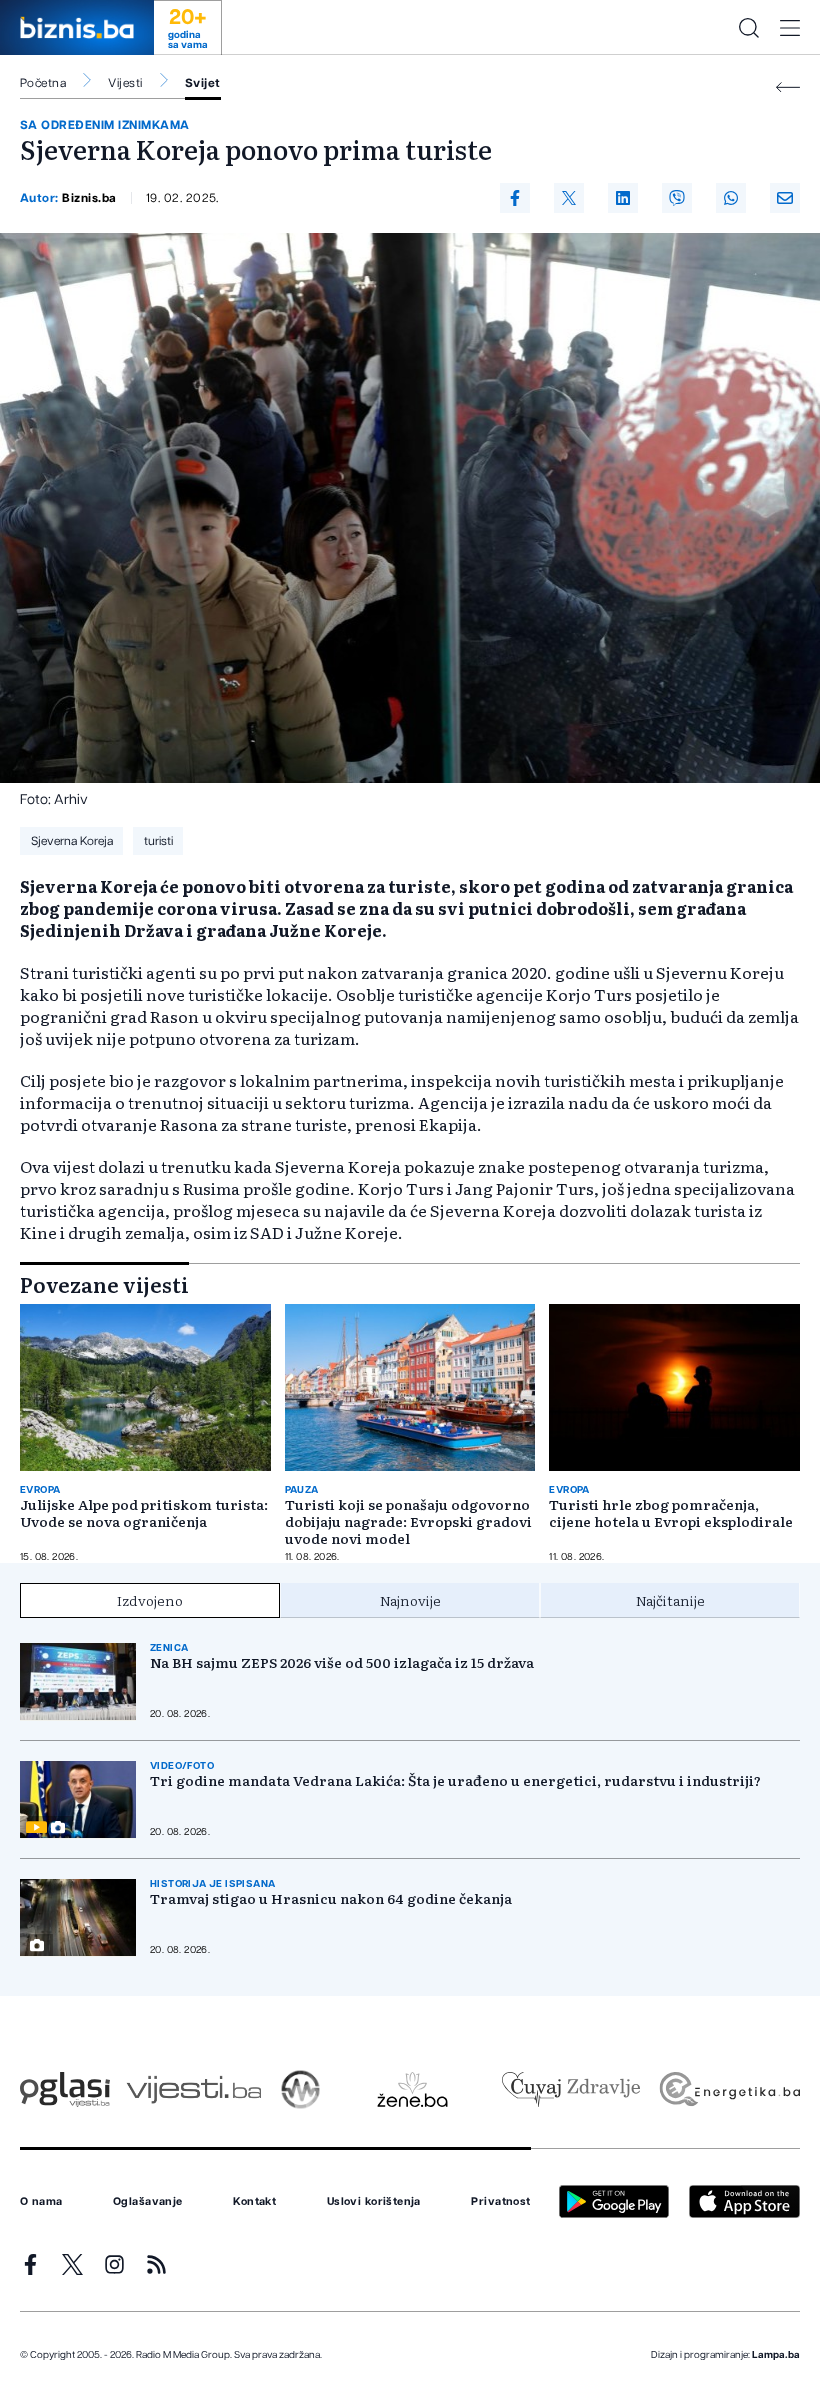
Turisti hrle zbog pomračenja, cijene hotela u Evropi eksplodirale (671, 1513)
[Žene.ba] (412, 2089)
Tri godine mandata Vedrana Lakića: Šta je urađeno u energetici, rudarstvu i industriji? (455, 1780)
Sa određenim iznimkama (105, 125)
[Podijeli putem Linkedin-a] (623, 198)
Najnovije (410, 1600)
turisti (158, 841)
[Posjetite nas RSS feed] (156, 2264)
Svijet (203, 83)
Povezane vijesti (104, 1284)
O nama (41, 2202)
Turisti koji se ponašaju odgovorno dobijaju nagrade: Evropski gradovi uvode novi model (408, 1521)
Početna (43, 83)
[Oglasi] (65, 2089)
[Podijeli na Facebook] (515, 198)
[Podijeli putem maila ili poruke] (785, 198)
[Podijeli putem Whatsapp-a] (731, 198)
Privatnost (500, 2202)
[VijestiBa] (193, 2089)
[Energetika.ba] (728, 2089)
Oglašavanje (148, 2202)
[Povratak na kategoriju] (788, 87)
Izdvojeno (150, 1600)
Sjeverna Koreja (72, 841)
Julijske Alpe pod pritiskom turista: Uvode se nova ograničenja (144, 1513)
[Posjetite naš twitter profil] (72, 2264)
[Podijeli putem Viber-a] (677, 198)
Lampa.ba (776, 2355)
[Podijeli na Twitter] (569, 198)
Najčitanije (670, 1600)
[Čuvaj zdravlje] (570, 2089)
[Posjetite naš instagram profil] (114, 2264)
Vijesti (125, 83)
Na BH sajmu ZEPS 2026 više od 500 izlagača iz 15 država (342, 1662)
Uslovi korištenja (374, 2202)
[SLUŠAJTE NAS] (300, 2089)
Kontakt (254, 2202)
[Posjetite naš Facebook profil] (30, 2264)
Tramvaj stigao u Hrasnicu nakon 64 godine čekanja (331, 1898)
